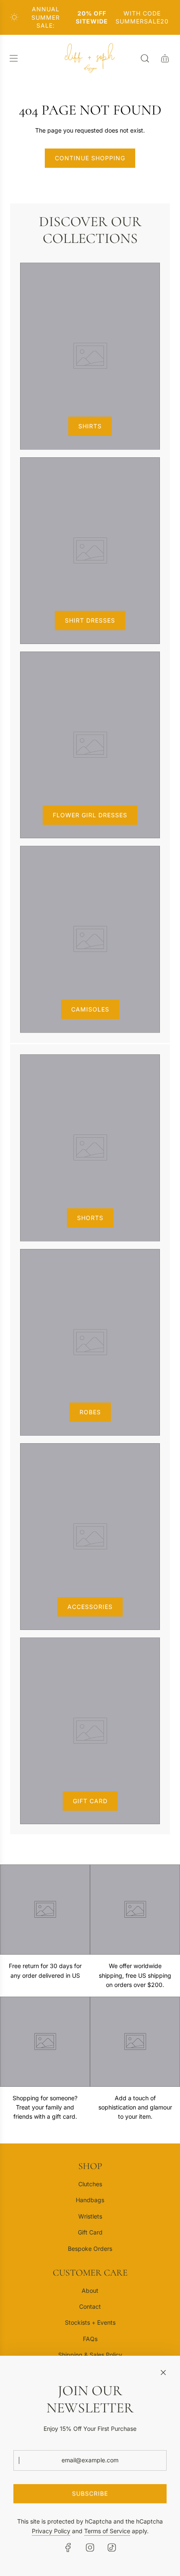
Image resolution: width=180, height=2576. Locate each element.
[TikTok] (112, 2547)
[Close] (163, 2373)
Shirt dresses (90, 620)
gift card (90, 1801)
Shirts (90, 426)
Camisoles (90, 1009)
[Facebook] (68, 2547)
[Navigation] (13, 58)
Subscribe (90, 2494)
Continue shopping (90, 158)
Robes (90, 1412)
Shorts (90, 1218)
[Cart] (165, 58)
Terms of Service (107, 2531)
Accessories (90, 1607)
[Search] (145, 58)
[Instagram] (90, 2547)
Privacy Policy (51, 2531)
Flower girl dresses (90, 815)
